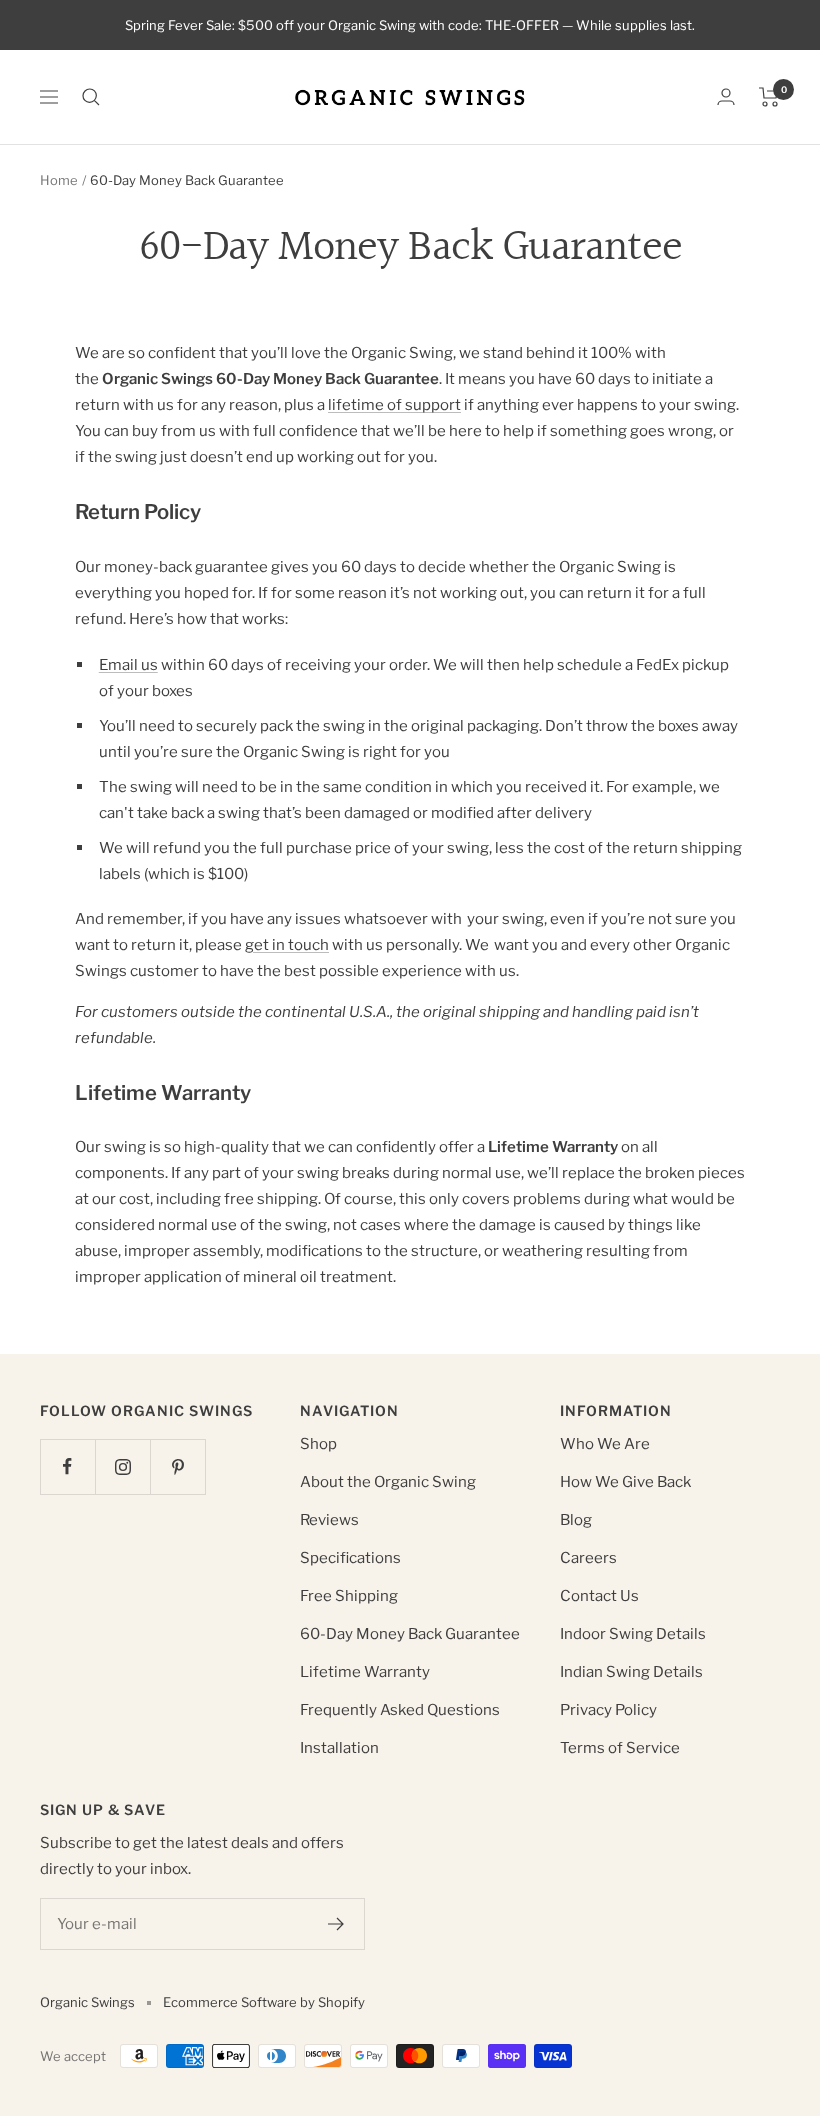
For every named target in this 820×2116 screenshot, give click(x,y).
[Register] (336, 1924)
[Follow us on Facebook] (67, 1466)
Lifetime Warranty (365, 1672)
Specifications (350, 1558)
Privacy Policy (608, 1710)
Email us (128, 665)
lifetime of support (394, 405)
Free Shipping (349, 1596)
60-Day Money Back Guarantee (410, 1634)
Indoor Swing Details (633, 1634)
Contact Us (599, 1596)
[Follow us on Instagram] (122, 1466)
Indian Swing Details (631, 1672)
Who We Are (605, 1444)
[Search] (91, 97)
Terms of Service (620, 1748)
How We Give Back (625, 1482)
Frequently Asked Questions (400, 1710)
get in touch (287, 945)
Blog (576, 1520)
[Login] (726, 96)
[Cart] (769, 97)
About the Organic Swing (388, 1482)
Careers (588, 1558)
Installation (339, 1748)
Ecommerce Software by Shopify (264, 2002)
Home (59, 180)
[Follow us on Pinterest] (177, 1466)
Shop (318, 1444)
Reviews (329, 1520)
